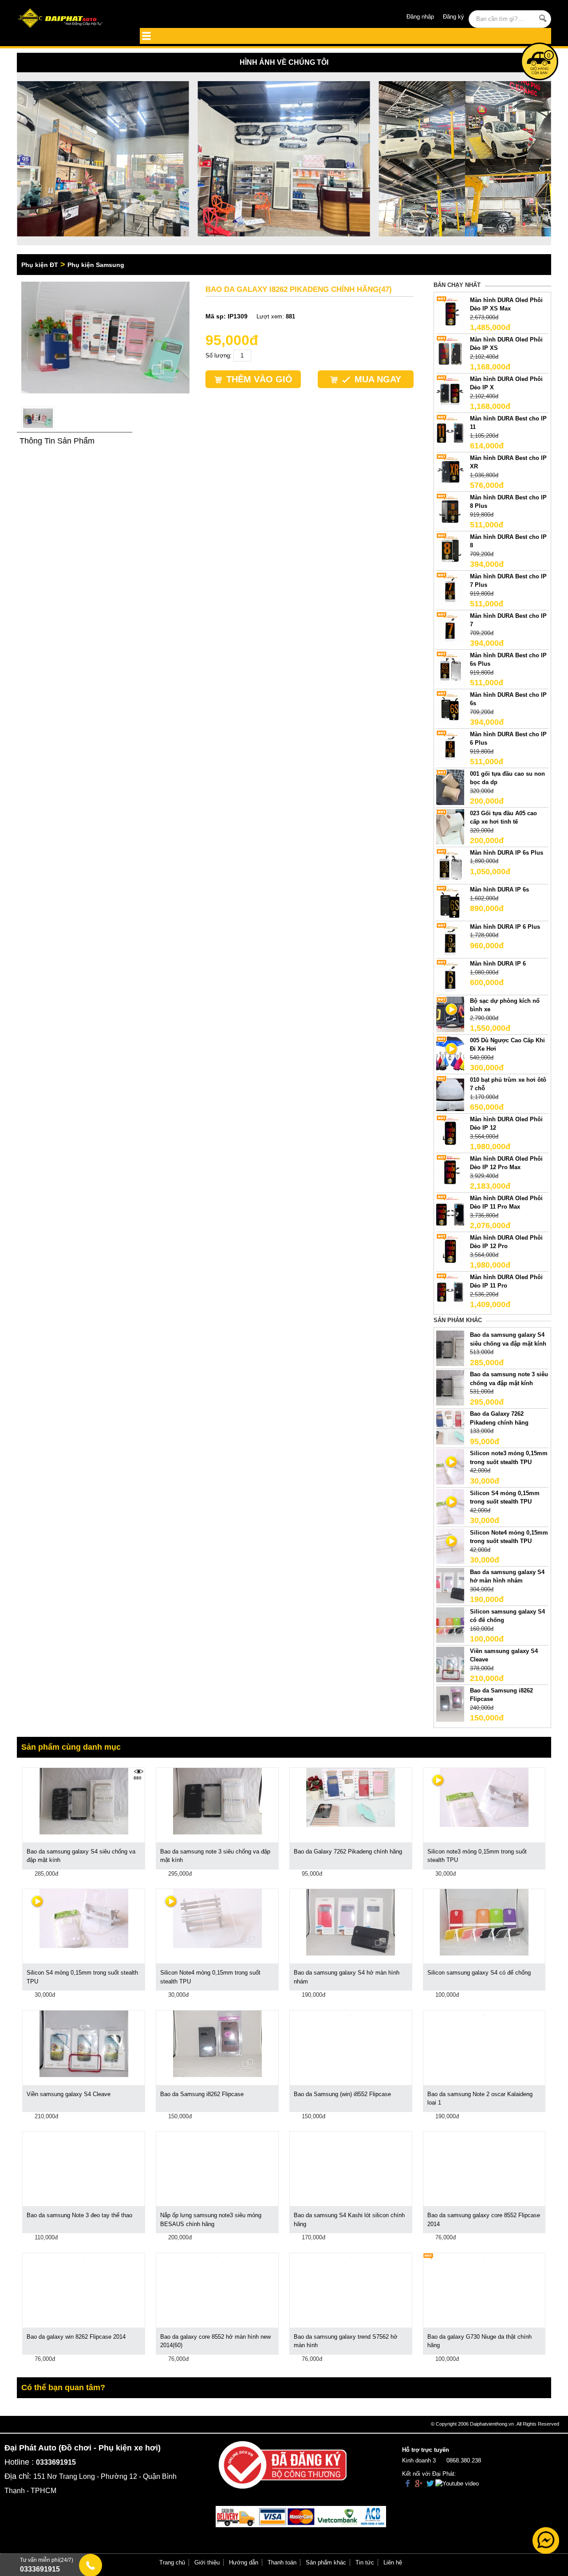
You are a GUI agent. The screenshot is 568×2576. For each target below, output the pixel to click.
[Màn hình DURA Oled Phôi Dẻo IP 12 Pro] (450, 1251)
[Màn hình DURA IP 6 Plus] (450, 940)
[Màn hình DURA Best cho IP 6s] (450, 708)
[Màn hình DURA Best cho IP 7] (450, 629)
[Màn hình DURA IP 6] (450, 977)
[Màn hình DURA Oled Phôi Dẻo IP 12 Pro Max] (450, 1172)
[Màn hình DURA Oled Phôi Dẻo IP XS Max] (450, 313)
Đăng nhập (420, 17)
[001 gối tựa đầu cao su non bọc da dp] (450, 787)
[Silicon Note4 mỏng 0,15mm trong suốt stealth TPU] (217, 1918)
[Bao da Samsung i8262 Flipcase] (450, 1703)
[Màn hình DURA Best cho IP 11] (450, 431)
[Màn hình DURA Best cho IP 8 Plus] (450, 510)
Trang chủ (172, 2562)
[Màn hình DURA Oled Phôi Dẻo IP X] (450, 392)
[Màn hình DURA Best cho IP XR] (450, 471)
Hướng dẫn (244, 2562)
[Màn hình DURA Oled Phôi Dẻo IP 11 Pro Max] (450, 1211)
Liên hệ (393, 2562)
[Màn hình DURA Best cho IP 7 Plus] (450, 589)
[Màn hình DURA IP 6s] (450, 903)
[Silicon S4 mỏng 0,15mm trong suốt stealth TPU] (84, 1918)
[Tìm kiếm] (543, 18)
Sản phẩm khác (326, 2562)
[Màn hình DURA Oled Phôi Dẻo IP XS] (450, 352)
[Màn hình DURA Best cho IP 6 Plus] (450, 747)
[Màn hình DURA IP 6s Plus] (450, 866)
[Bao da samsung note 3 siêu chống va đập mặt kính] (450, 1388)
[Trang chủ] (70, 19)
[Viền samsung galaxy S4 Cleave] (450, 1664)
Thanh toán (282, 2562)
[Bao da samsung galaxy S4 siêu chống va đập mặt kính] (450, 1348)
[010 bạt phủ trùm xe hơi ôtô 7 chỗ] (450, 1093)
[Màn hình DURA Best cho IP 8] (450, 550)
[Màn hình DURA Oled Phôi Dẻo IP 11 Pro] (450, 1290)
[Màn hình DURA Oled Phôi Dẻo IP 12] (450, 1132)
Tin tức (365, 2562)
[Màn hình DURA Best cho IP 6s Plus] (450, 668)
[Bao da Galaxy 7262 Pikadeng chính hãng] (450, 1427)
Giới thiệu (207, 2562)
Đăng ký (454, 17)
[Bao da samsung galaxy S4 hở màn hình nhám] (450, 1585)
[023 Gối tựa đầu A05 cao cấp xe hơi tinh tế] (450, 826)
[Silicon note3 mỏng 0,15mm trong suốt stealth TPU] (484, 1797)
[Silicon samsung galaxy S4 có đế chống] (450, 1624)
